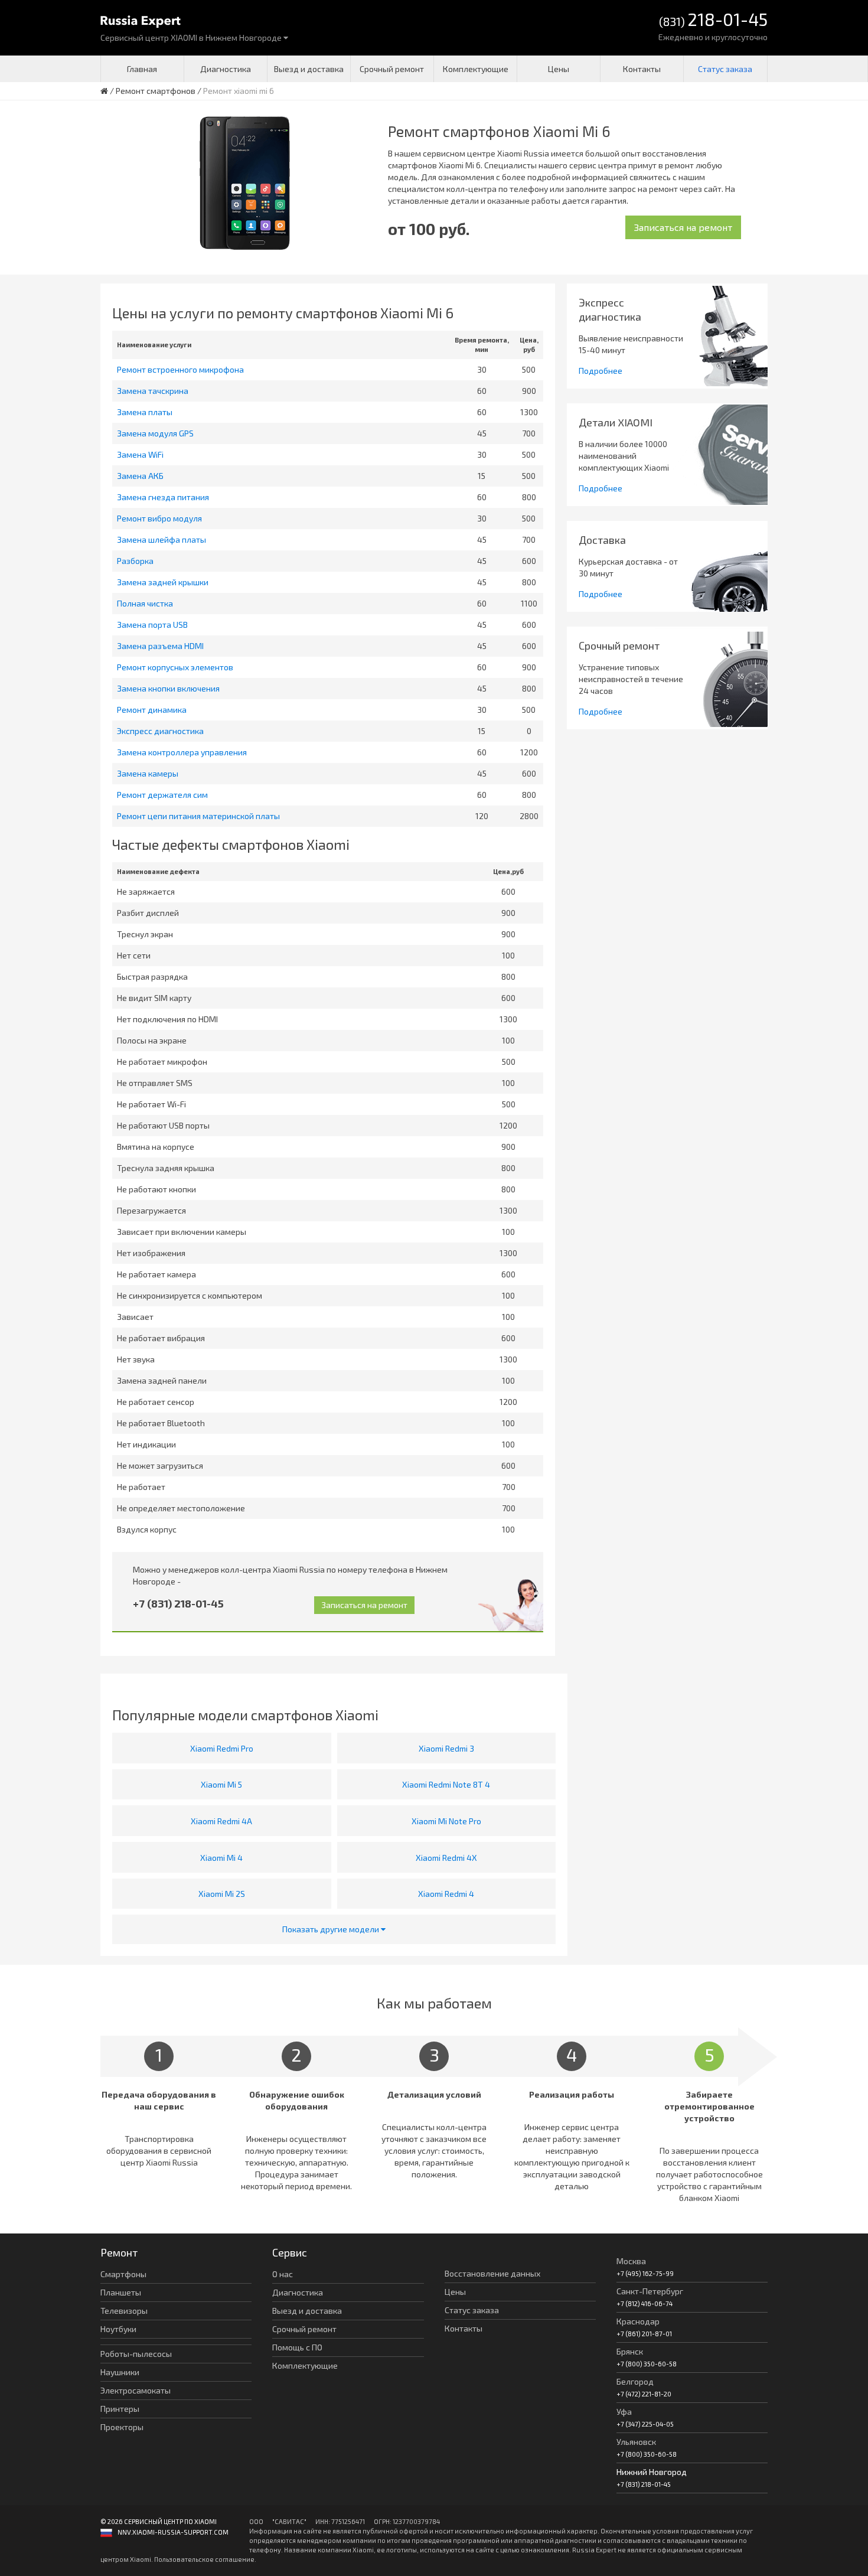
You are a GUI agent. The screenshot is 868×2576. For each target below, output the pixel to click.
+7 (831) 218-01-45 (178, 1603)
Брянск (630, 2351)
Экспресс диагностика (160, 731)
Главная (142, 69)
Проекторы (122, 2427)
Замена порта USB (152, 625)
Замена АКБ (140, 476)
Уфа (624, 2412)
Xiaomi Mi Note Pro (446, 1821)
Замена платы (145, 412)
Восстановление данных (492, 2273)
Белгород (635, 2381)
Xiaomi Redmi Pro (222, 1748)
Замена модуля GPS (155, 433)
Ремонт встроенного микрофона (180, 369)
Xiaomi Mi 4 (221, 1858)
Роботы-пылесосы (136, 2354)
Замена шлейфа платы (161, 539)
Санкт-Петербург (650, 2291)
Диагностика (226, 69)
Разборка (135, 561)
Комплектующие (476, 69)
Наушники (120, 2372)
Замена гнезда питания (163, 497)
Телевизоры (124, 2311)
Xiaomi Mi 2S (222, 1894)
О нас (283, 2274)
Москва (631, 2261)
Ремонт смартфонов (156, 91)
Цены (559, 69)
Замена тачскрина (153, 391)
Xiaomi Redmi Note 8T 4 (446, 1784)
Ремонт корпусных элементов (175, 667)
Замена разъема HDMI (160, 646)
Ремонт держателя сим (162, 795)
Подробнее (601, 371)
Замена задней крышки (163, 582)
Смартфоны (123, 2274)
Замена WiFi (140, 454)
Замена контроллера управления (182, 752)
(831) (713, 20)
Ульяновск (636, 2442)
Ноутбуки (118, 2329)
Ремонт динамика (152, 710)
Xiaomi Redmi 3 (446, 1748)
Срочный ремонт (392, 69)
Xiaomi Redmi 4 (446, 1894)
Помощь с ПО (297, 2347)
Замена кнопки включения (168, 688)
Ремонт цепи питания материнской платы (198, 816)
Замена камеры (148, 773)
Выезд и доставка (309, 69)
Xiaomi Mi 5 (221, 1784)
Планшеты (121, 2292)
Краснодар (638, 2321)
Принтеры (120, 2409)
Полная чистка (145, 603)
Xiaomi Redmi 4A (221, 1821)
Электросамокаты (136, 2390)
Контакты (642, 69)
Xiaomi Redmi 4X (446, 1858)
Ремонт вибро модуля (159, 518)
